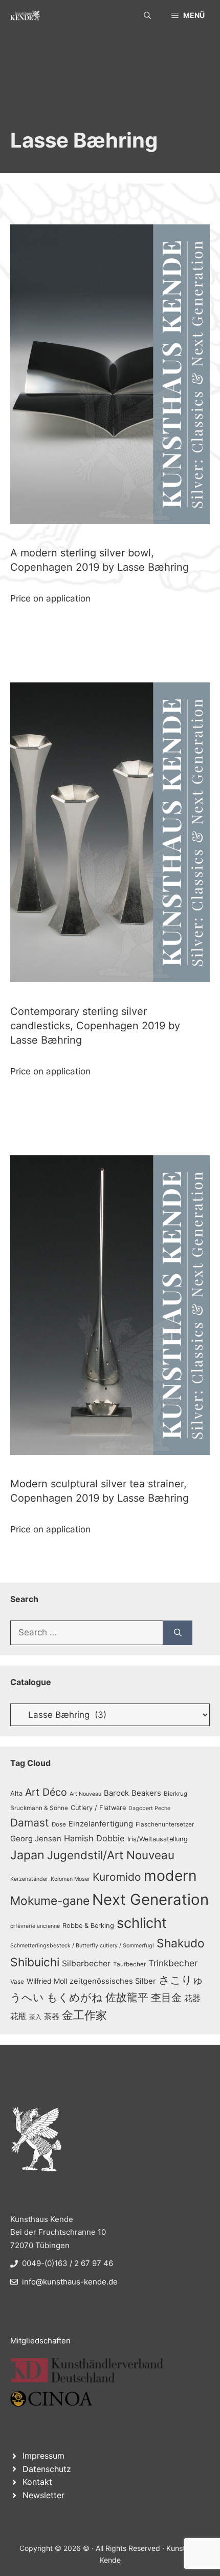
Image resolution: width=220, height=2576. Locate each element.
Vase (17, 1982)
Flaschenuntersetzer (165, 1824)
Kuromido (117, 1877)
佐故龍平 (127, 1997)
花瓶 (18, 2016)
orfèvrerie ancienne (35, 1926)
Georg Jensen (36, 1839)
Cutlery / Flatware (98, 1808)
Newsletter (43, 2495)
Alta (16, 1793)
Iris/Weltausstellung (158, 1839)
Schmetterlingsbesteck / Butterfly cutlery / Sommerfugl (82, 1946)
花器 (192, 1998)
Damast (30, 1823)
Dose (59, 1824)
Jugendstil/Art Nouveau (111, 1855)
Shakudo (181, 1943)
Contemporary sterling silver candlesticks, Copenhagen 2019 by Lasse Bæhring (95, 1026)
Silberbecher (86, 1964)
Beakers (146, 1793)
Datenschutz (47, 2469)
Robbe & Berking (88, 1926)
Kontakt (37, 2482)
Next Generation (150, 1899)
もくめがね (75, 1997)
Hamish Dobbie (94, 1838)
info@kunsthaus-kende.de (70, 2282)
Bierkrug (175, 1794)
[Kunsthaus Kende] (25, 15)
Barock (116, 1793)
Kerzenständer (29, 1879)
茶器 (52, 2017)
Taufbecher (129, 1964)
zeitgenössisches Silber (113, 1981)
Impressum (43, 2456)
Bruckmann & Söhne (39, 1808)
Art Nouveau (85, 1794)
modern (170, 1876)
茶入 (35, 2017)
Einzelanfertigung (101, 1824)
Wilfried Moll (47, 1981)
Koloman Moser (70, 1879)
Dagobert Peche (149, 1808)
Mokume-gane (50, 1900)
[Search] (178, 1633)
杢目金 (166, 1998)
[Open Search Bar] (147, 15)
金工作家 (84, 2015)
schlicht (142, 1923)
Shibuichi (35, 1962)
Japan (27, 1855)
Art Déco (46, 1792)
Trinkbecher (173, 1963)
